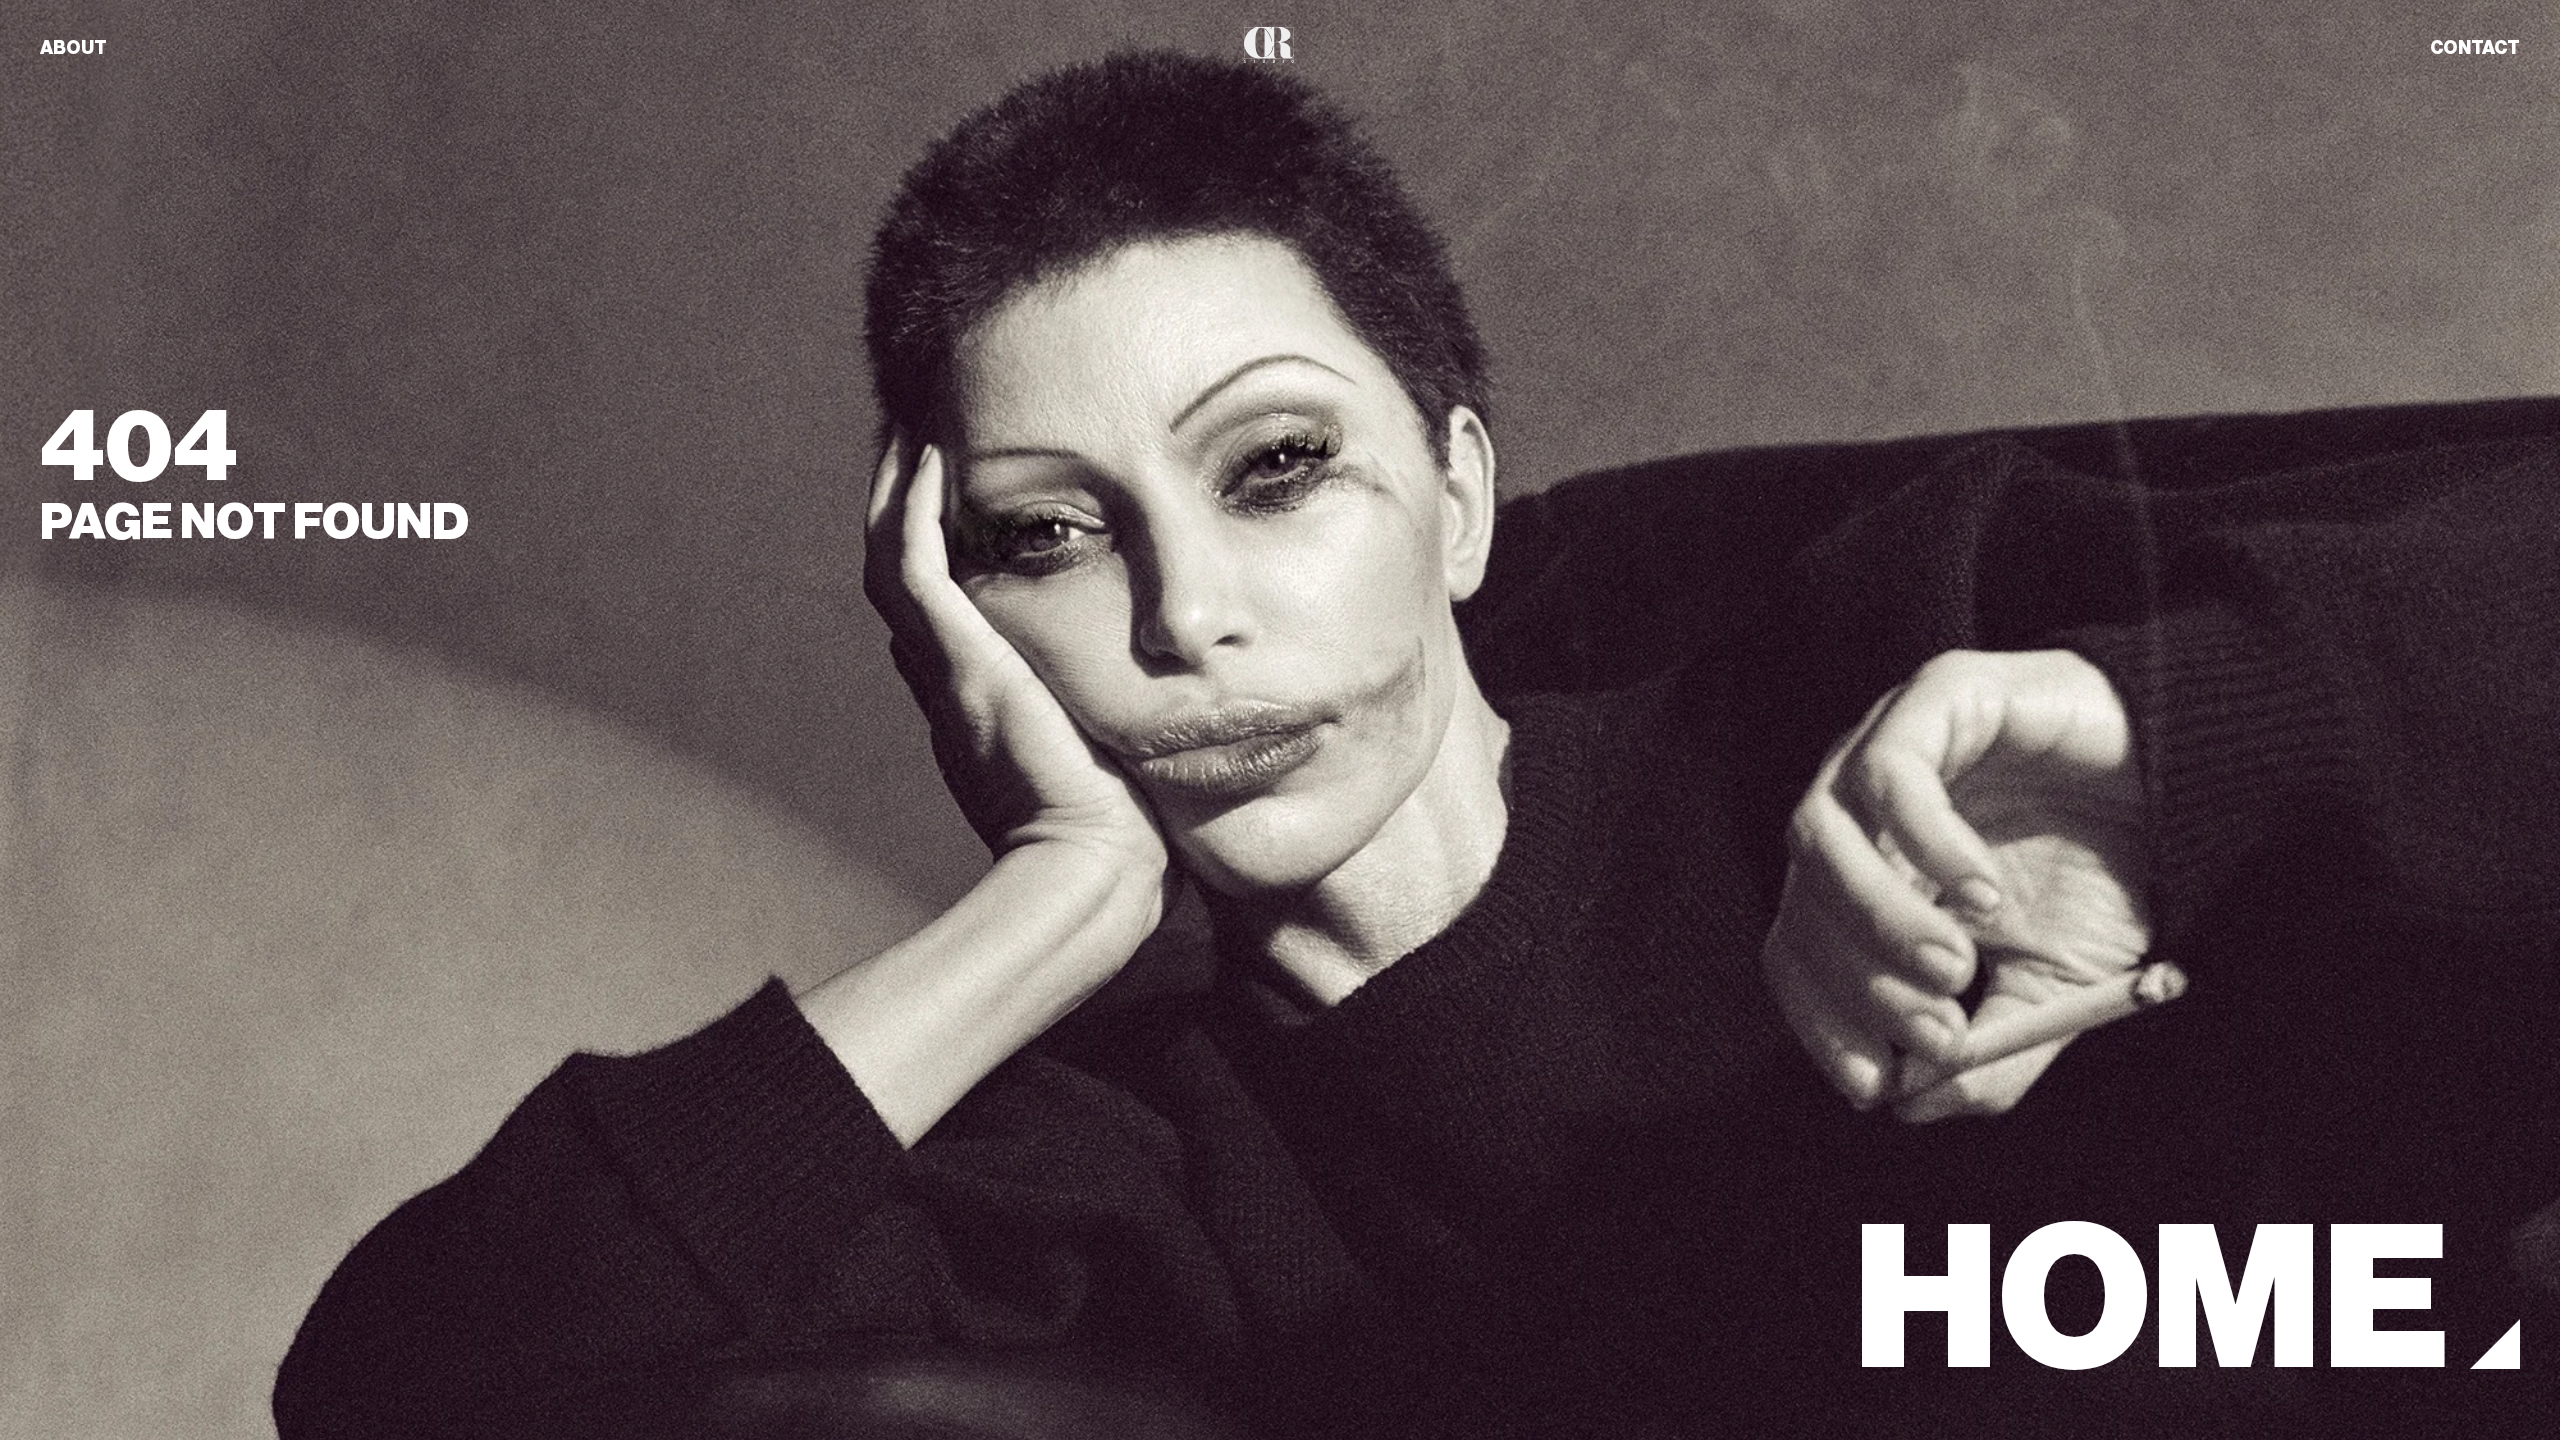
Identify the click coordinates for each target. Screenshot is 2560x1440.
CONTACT (2475, 48)
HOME (2151, 1299)
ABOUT (73, 48)
